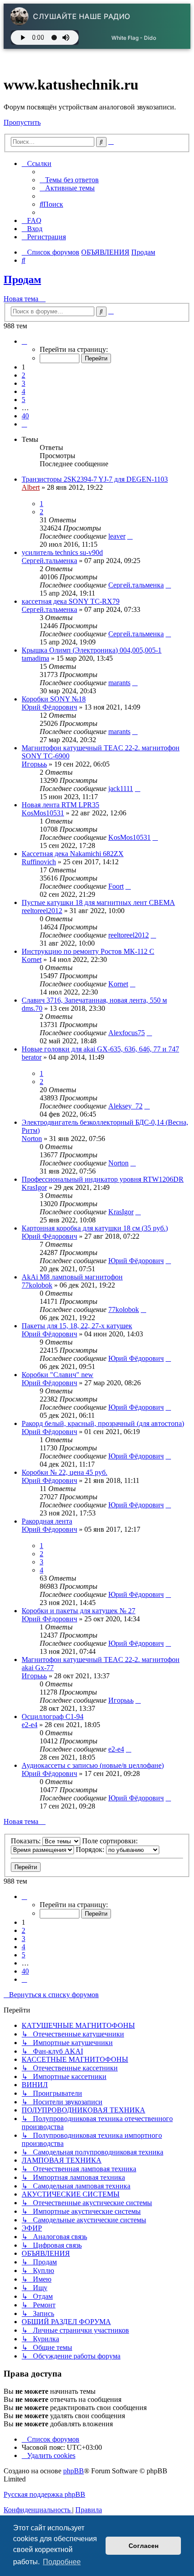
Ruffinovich (39, 862)
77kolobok (37, 1285)
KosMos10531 (43, 813)
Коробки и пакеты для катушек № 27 (79, 1611)
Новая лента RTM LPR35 (60, 805)
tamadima (35, 658)
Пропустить (22, 122)
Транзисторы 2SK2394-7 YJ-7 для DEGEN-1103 (95, 479)
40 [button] (25, 416)
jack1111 (121, 788)
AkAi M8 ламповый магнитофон (72, 1277)
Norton (32, 1139)
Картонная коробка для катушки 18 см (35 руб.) (95, 1228)
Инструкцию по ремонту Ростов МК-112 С (88, 951)
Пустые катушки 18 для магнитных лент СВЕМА (98, 902)
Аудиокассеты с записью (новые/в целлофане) (93, 1765)
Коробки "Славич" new (58, 1375)
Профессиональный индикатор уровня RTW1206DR (103, 1179)
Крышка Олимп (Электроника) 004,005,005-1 (92, 650)
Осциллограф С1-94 (53, 1717)
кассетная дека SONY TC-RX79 (71, 601)
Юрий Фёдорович (49, 707)
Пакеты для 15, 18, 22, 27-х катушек (77, 1326)
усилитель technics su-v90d (62, 552)
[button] (24, 341)
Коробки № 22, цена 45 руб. (65, 1472)
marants (119, 683)
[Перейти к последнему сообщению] (130, 536)
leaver (117, 536)
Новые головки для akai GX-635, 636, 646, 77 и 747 (100, 1049)
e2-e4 (30, 1725)
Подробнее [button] (62, 2562)
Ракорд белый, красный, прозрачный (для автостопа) (103, 1423)
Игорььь (34, 764)
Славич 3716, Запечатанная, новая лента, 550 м (94, 1000)
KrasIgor (34, 1187)
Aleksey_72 (125, 1106)
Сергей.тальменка (49, 561)
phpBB (74, 2471)
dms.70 (32, 1008)
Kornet (32, 959)
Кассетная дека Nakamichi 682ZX (73, 854)
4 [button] (23, 391)
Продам (22, 279)
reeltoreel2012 (42, 911)
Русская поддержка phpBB (44, 2494)
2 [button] (23, 375)
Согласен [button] (143, 2546)
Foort (116, 886)
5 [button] (23, 400)
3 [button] (23, 383)
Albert (31, 487)
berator (32, 1057)
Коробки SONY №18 (54, 699)
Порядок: (91, 1849)
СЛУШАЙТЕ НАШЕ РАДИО (82, 16)
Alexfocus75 (127, 1033)
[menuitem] (69, 180)
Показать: (27, 1841)
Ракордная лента (47, 1521)
